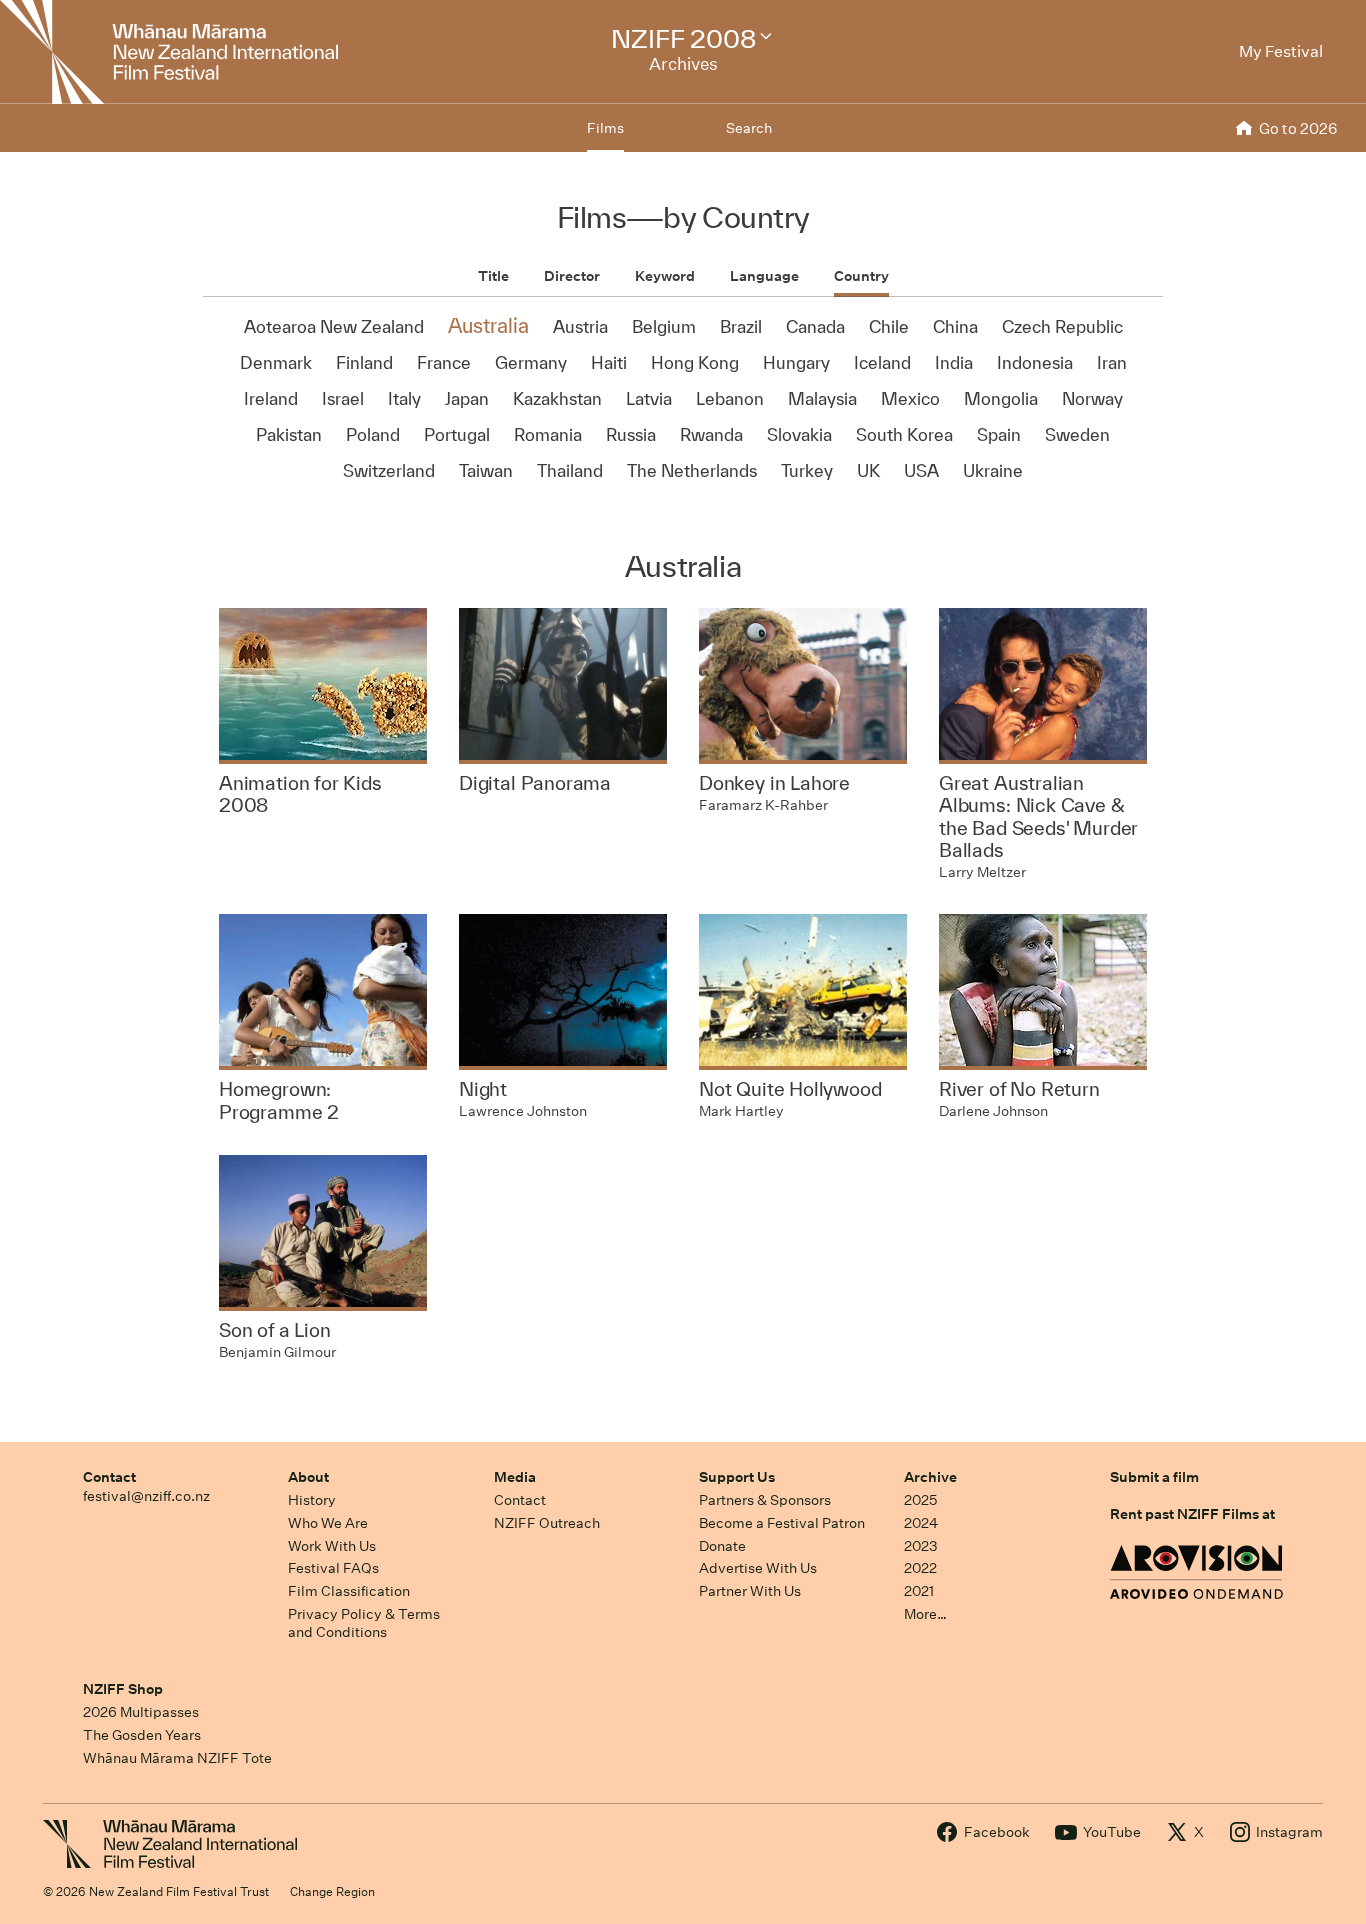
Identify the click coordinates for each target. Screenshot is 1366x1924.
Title (493, 276)
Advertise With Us (758, 1568)
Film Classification (349, 1591)
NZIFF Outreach (547, 1523)
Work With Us (332, 1546)
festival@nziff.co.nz (146, 1496)
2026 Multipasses (141, 1712)
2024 (921, 1523)
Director (572, 276)
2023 (921, 1546)
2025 (920, 1500)
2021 (919, 1591)
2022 (920, 1568)
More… (925, 1614)
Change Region (332, 1891)
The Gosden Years (142, 1735)
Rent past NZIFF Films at (1192, 1514)
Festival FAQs (333, 1568)
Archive (930, 1477)
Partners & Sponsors (765, 1500)
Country (861, 276)
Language (764, 276)
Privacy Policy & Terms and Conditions (364, 1623)
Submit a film (1154, 1477)
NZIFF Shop (123, 1689)
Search (749, 128)
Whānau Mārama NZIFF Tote (177, 1758)
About (308, 1477)
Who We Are (328, 1523)
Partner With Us (750, 1591)
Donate (722, 1546)
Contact (109, 1477)
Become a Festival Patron (782, 1523)
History (312, 1500)
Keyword (665, 276)
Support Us (737, 1477)
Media (515, 1477)
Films (605, 128)
